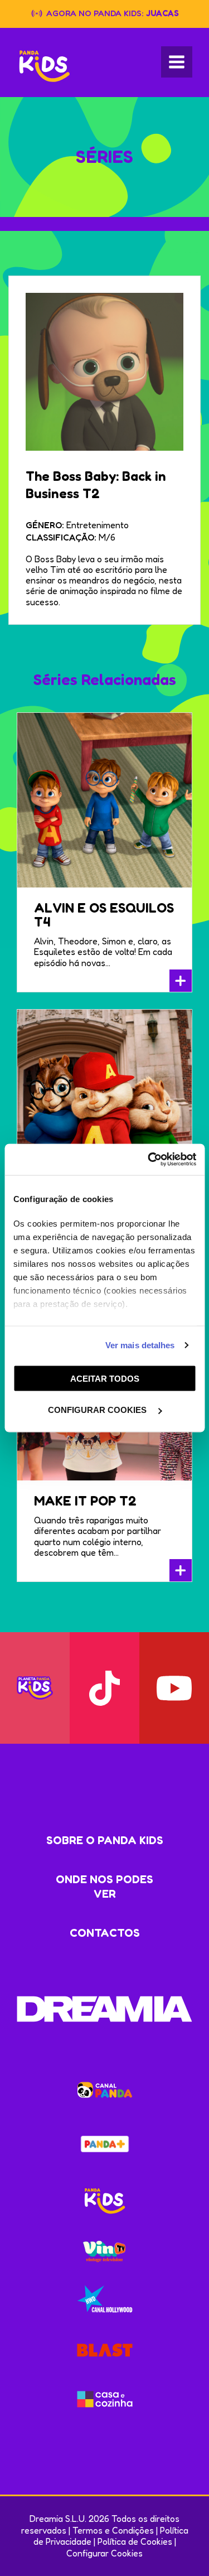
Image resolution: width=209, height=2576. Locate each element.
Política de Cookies (135, 2541)
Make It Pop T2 (85, 1501)
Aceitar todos (105, 1378)
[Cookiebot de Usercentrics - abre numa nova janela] (149, 1160)
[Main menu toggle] (177, 62)
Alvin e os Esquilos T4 (104, 915)
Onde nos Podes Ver (104, 1887)
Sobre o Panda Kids (105, 1840)
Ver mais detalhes (140, 1345)
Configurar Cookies (104, 2553)
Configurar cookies (98, 1410)
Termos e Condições (113, 2530)
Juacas (162, 13)
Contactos (105, 1933)
